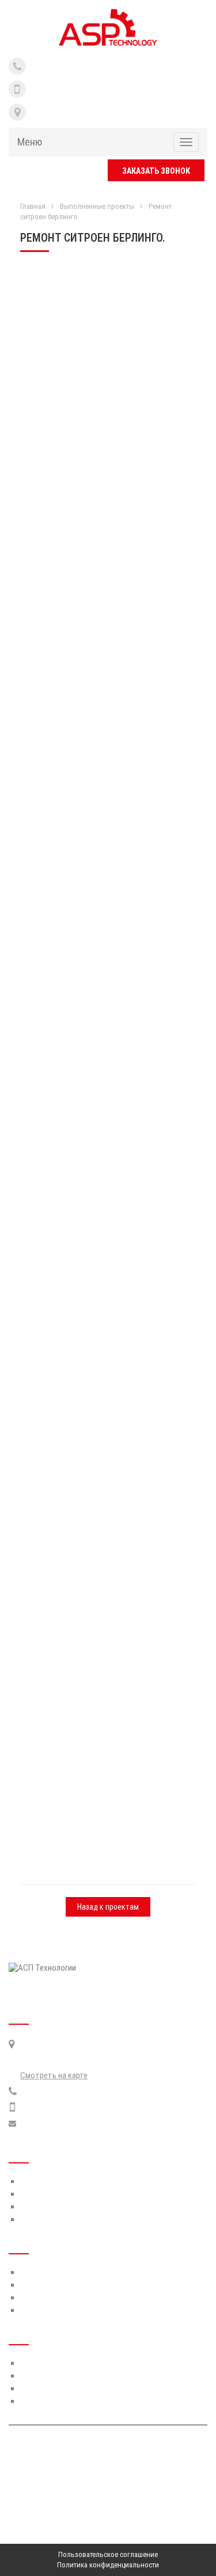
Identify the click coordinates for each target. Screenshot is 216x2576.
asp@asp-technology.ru (60, 2124)
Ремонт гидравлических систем (76, 2363)
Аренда (33, 2298)
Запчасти (37, 2285)
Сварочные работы (55, 2401)
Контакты (38, 2219)
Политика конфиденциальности (108, 2565)
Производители (48, 2194)
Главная (33, 206)
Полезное (37, 2207)
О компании (41, 2181)
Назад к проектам (108, 1907)
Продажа (36, 2310)
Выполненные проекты (97, 206)
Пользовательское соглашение (108, 2554)
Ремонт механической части (71, 2376)
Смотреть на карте (54, 2075)
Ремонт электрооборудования (75, 2388)
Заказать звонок (156, 171)
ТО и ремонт (42, 2272)
